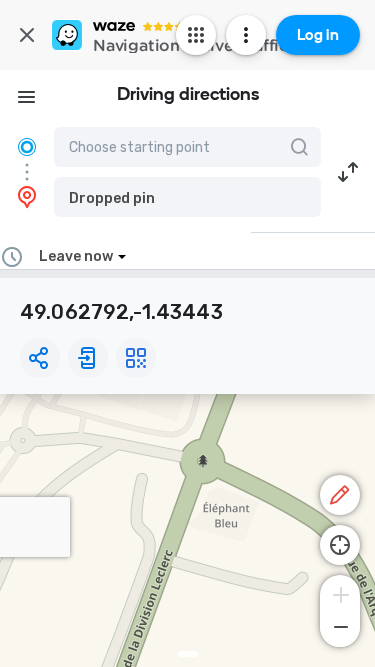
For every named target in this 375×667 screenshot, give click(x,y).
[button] (187, 197)
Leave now (76, 256)
